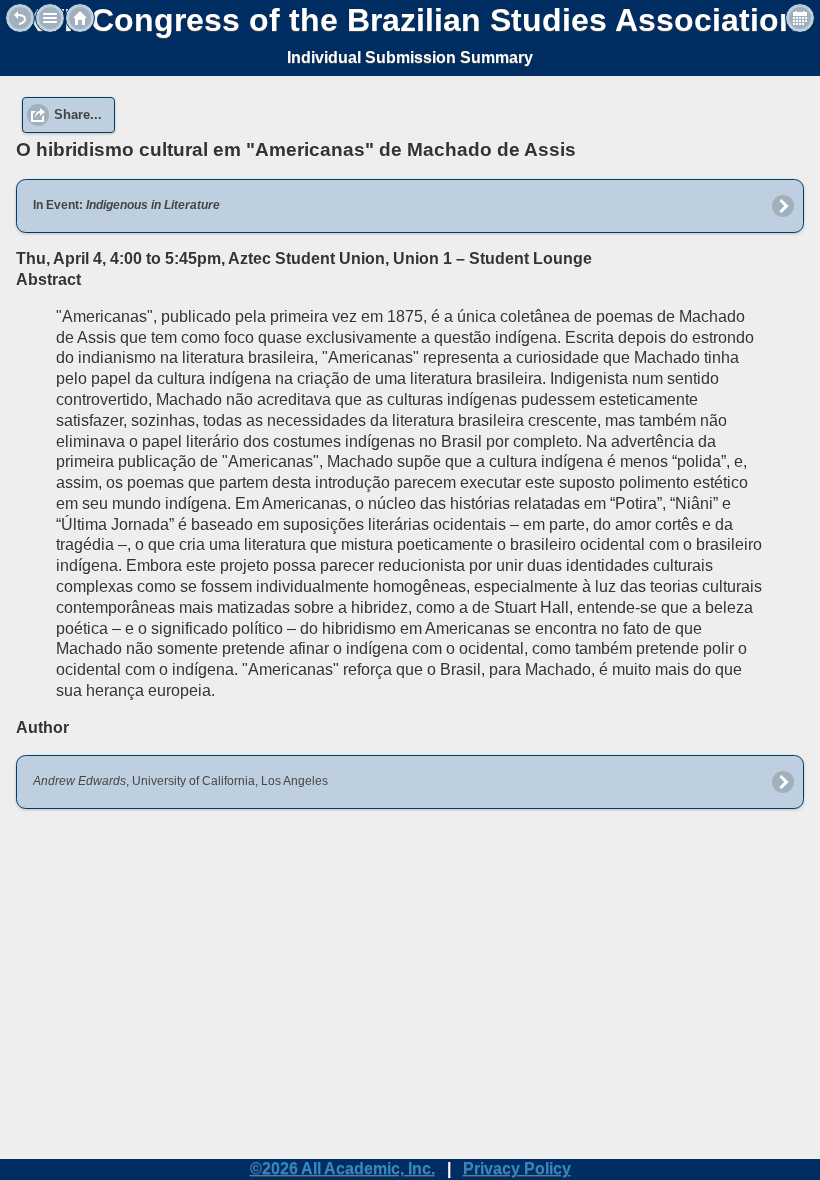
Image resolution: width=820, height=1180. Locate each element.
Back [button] (20, 18)
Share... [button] (78, 115)
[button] (50, 18)
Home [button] (80, 18)
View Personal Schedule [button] (800, 18)
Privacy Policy (517, 1168)
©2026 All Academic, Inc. (342, 1168)
